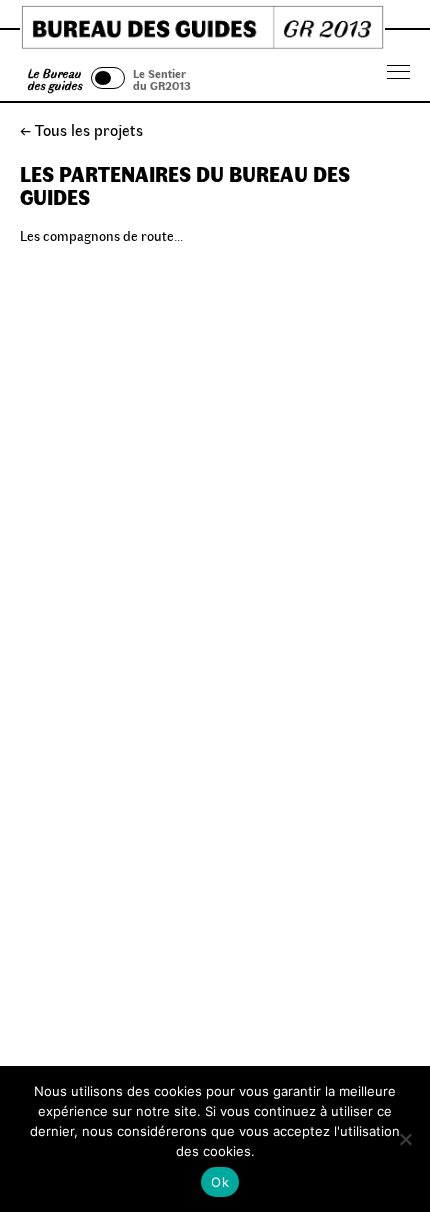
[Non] (405, 1139)
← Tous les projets (81, 129)
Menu (399, 72)
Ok (220, 1182)
